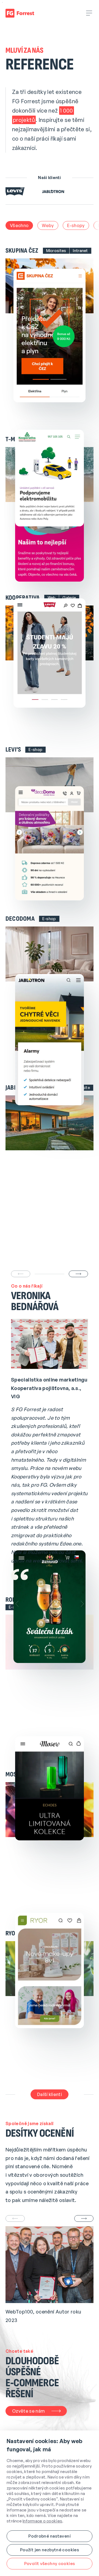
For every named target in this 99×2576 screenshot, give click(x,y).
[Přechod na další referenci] (78, 1274)
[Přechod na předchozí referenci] (21, 1274)
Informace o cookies (42, 2521)
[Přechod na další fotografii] (84, 2218)
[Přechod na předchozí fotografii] (15, 2218)
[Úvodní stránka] (20, 13)
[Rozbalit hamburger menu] (89, 13)
